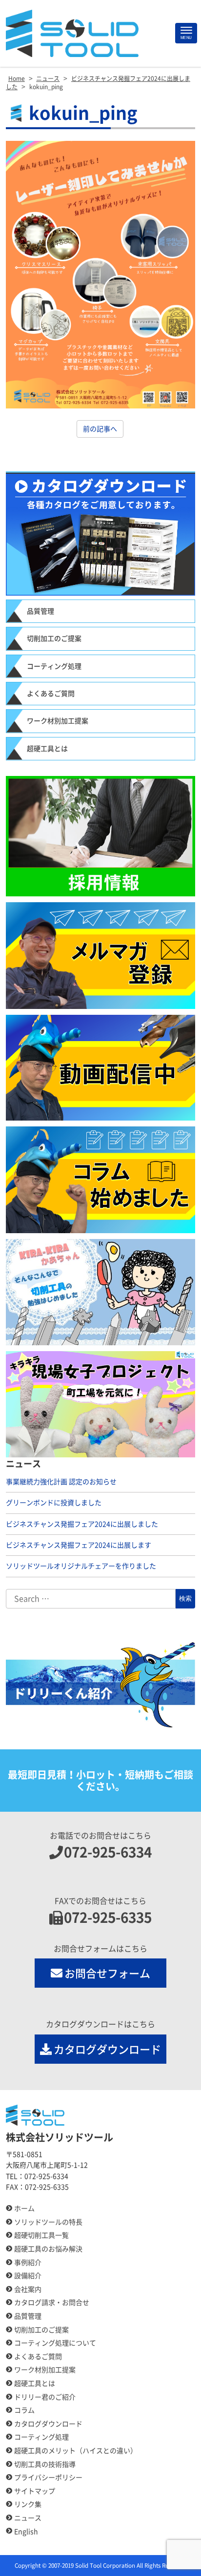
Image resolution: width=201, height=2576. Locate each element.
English (26, 2532)
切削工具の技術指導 (45, 2464)
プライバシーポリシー (48, 2478)
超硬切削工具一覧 (41, 2235)
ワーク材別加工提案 (58, 721)
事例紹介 (28, 2263)
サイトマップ (35, 2491)
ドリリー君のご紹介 (45, 2397)
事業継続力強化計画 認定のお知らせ (61, 1482)
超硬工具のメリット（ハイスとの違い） (76, 2451)
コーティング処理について (55, 2343)
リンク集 (28, 2504)
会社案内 (28, 2289)
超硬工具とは (47, 749)
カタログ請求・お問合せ (52, 2303)
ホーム (24, 2208)
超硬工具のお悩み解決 (48, 2249)
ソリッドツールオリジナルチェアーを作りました (81, 1566)
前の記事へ (100, 429)
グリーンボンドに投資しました (54, 1503)
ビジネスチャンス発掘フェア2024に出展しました (82, 1524)
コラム (24, 2410)
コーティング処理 (54, 666)
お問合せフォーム (107, 1974)
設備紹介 (28, 2276)
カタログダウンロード (107, 2050)
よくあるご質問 (51, 694)
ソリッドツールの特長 (48, 2222)
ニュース (28, 2518)
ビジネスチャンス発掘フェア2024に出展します (79, 1545)
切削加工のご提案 (54, 639)
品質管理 (40, 611)
